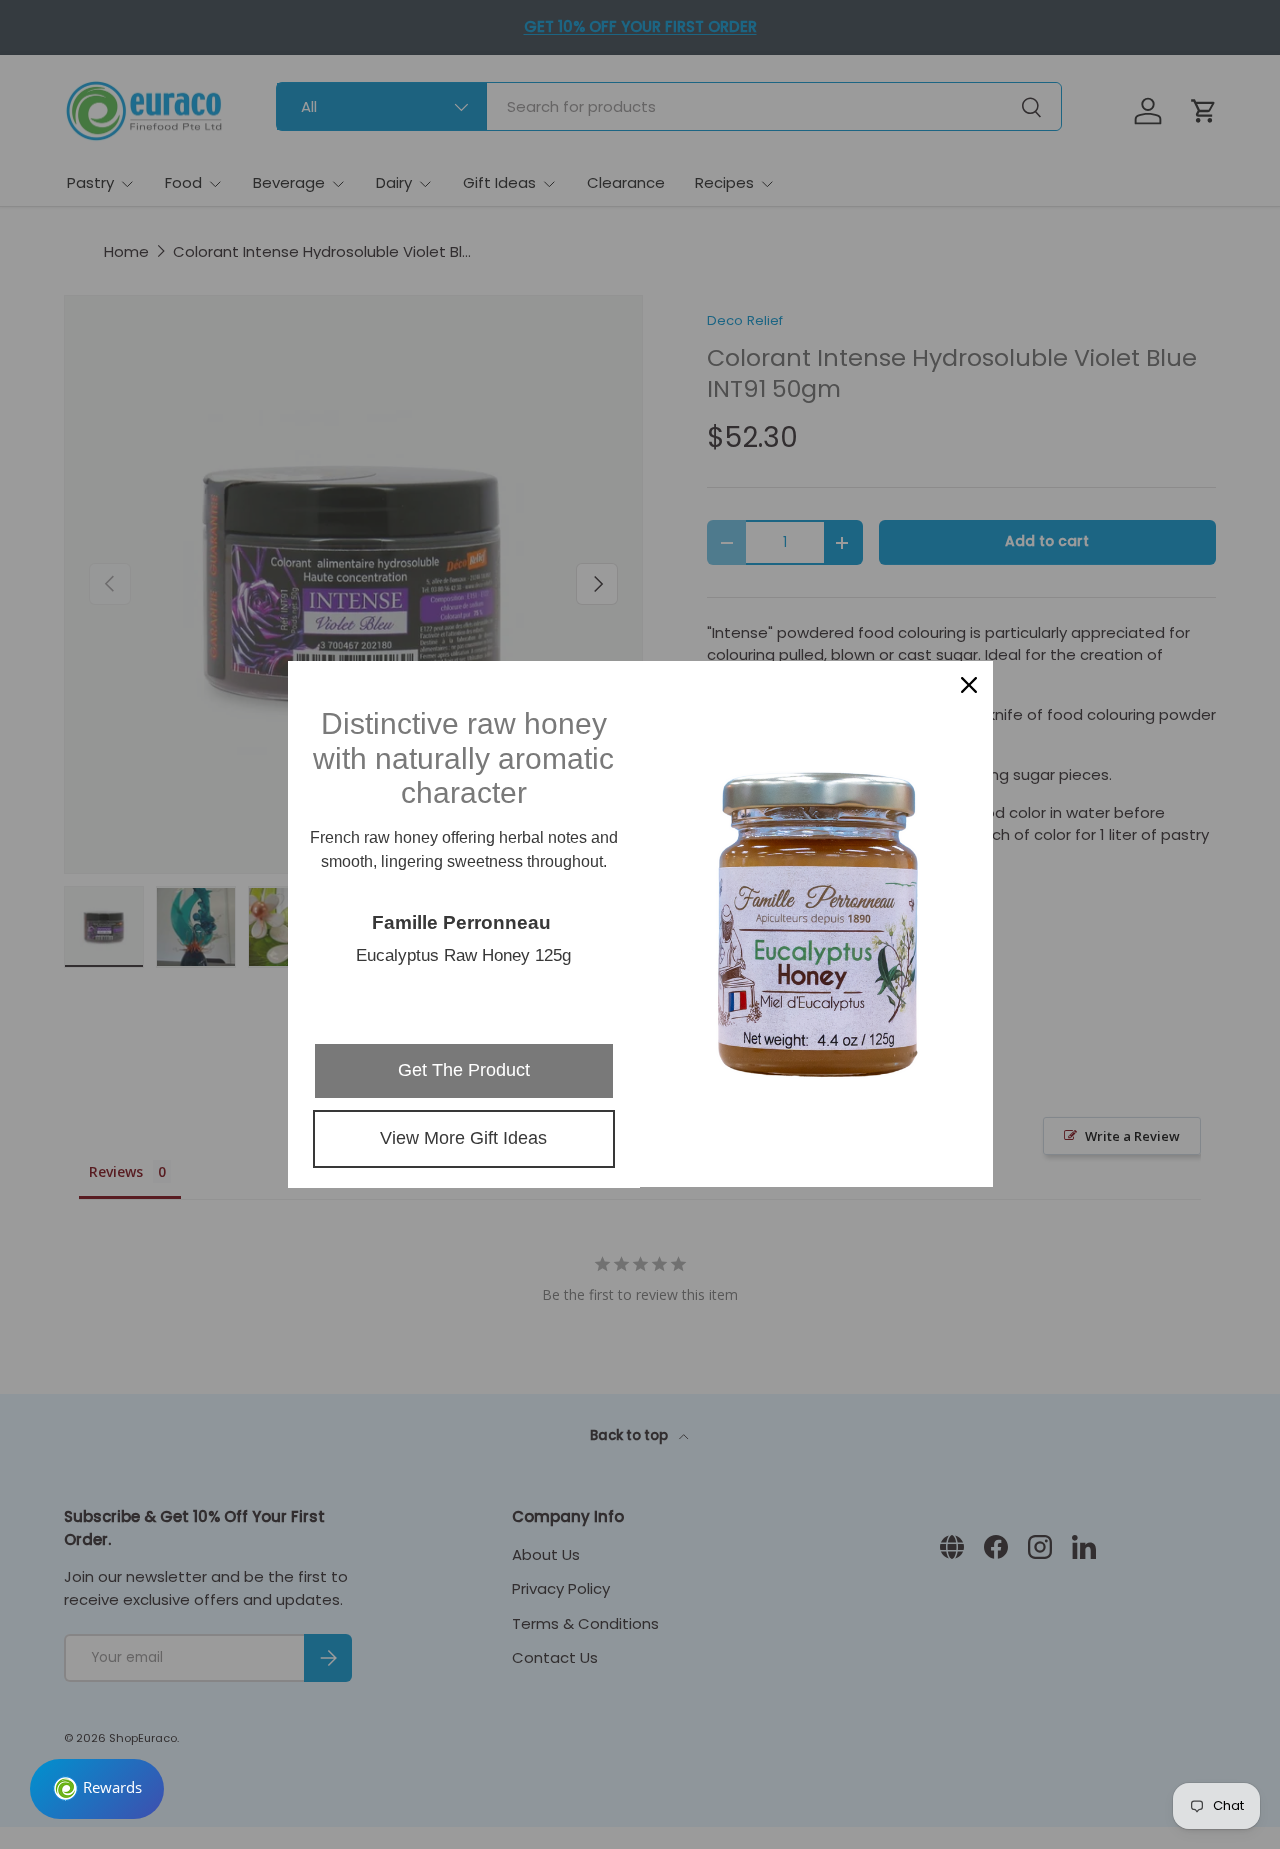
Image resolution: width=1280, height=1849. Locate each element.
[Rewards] (97, 1789)
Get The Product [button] (464, 1070)
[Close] (969, 685)
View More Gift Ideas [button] (463, 1138)
